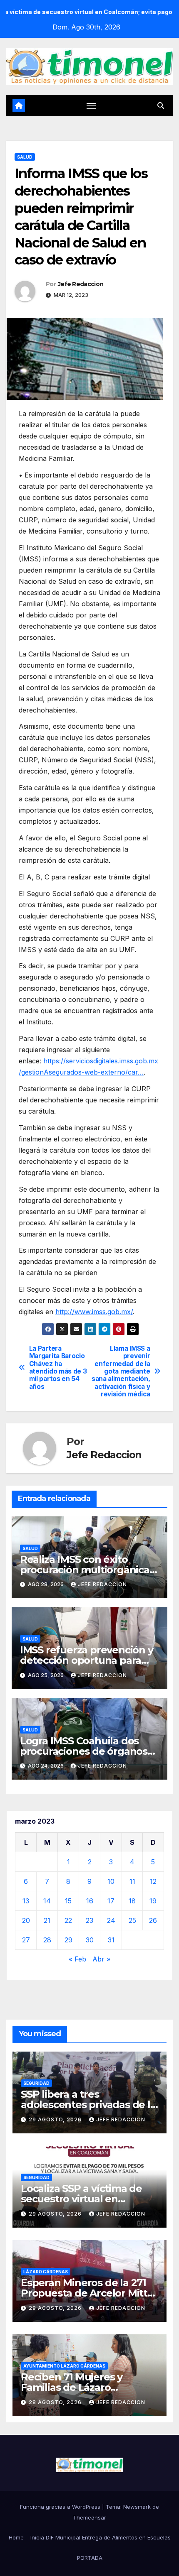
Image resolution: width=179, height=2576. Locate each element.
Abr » (101, 1959)
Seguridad (36, 2083)
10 (111, 1881)
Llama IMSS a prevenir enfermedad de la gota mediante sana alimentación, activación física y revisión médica (121, 1372)
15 (68, 1901)
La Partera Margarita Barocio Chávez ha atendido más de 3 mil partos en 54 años (58, 1368)
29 (68, 1940)
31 (111, 1940)
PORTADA (90, 2558)
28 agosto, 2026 (56, 2402)
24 (111, 1920)
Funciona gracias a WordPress (61, 2507)
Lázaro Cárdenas (46, 2272)
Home (16, 2537)
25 (132, 1920)
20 (26, 1920)
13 (26, 1901)
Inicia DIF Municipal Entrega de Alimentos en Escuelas (101, 2537)
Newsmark (137, 2507)
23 (89, 1920)
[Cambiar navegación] (91, 106)
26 (153, 1920)
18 (132, 1901)
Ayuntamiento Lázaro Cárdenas (64, 2366)
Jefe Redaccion (81, 284)
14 (47, 1901)
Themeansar (89, 2517)
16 (90, 1901)
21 (47, 1920)
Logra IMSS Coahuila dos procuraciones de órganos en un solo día (84, 1751)
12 (153, 1881)
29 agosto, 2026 (56, 2119)
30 (90, 1940)
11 (132, 1881)
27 (26, 1940)
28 (47, 1940)
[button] (161, 105)
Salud (25, 157)
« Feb (77, 1959)
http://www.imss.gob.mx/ (94, 1312)
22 (68, 1920)
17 (111, 1901)
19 (153, 1901)
